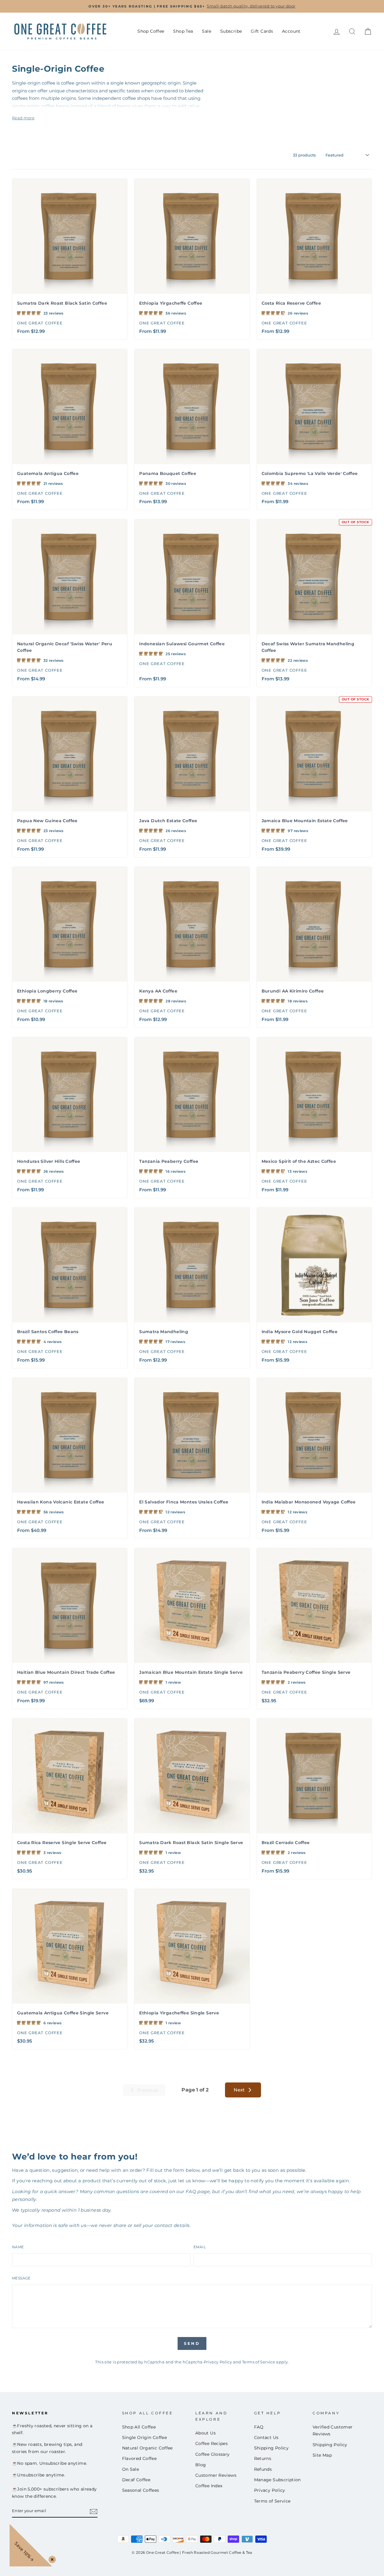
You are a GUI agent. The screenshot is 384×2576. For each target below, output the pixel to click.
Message (21, 2278)
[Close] (51, 2558)
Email (200, 2247)
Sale (207, 31)
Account (291, 31)
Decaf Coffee (136, 2480)
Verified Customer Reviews (333, 2431)
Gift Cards (262, 31)
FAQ (259, 2427)
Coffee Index (209, 2486)
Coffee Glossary (213, 2454)
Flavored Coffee (139, 2458)
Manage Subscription (277, 2480)
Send (192, 2343)
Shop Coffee (151, 31)
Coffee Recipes (211, 2443)
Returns (263, 2458)
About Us (205, 2433)
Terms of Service (259, 2362)
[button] (29, 313)
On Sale (131, 2469)
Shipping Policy (271, 2448)
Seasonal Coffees (141, 2490)
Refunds (263, 2469)
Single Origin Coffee (145, 2437)
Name (18, 2247)
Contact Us (266, 2437)
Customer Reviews (216, 2475)
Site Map (322, 2455)
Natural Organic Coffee (147, 2448)
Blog (201, 2465)
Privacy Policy (218, 2362)
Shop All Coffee (139, 2427)
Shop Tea (183, 31)
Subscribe (231, 31)
